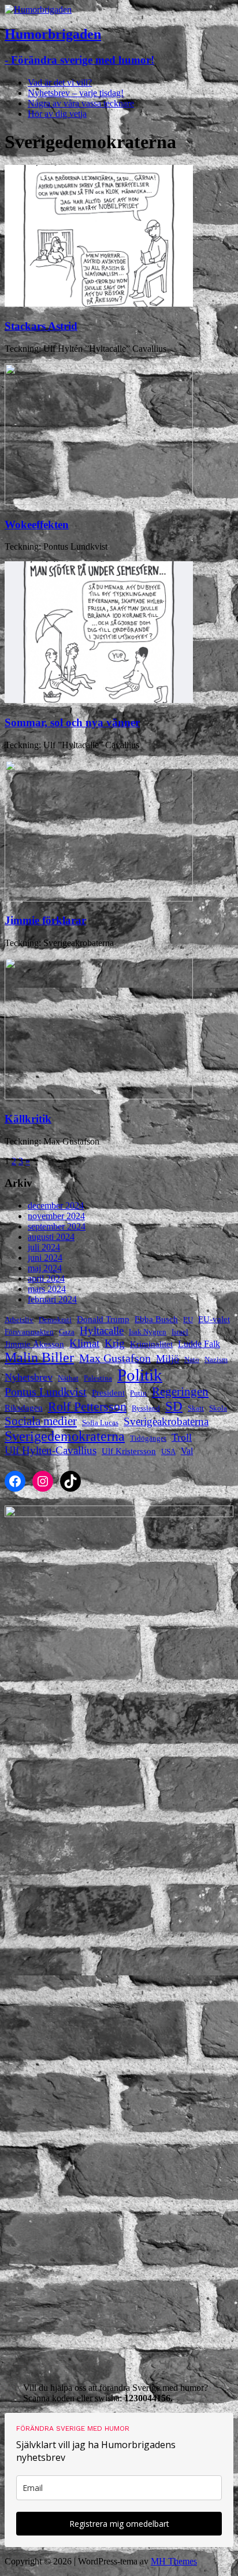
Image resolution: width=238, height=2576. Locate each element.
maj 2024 (45, 1268)
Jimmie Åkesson (34, 1344)
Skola (218, 1408)
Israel (180, 1332)
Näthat (68, 1378)
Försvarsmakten (29, 1332)
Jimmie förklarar (45, 920)
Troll (182, 1437)
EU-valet (214, 1319)
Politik (140, 1375)
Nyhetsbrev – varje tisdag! (76, 93)
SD (174, 1406)
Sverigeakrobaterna (166, 1421)
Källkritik (28, 1119)
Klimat (84, 1343)
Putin (138, 1393)
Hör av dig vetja (57, 114)
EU (188, 1320)
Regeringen (180, 1392)
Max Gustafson (115, 1358)
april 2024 (46, 1278)
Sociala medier (41, 1421)
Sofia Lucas (100, 1423)
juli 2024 (44, 1247)
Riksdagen (24, 1408)
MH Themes (174, 2561)
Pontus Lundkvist (46, 1392)
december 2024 (56, 1206)
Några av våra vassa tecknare (81, 103)
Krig (115, 1343)
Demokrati (55, 1320)
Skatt (196, 1408)
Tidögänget (148, 1438)
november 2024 (56, 1216)
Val (187, 1451)
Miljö (168, 1359)
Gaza (67, 1332)
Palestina (98, 1378)
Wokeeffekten (37, 525)
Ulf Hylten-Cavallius (51, 1450)
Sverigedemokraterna (65, 1436)
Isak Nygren (148, 1332)
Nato (192, 1359)
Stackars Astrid (41, 326)
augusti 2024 (51, 1237)
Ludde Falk (199, 1344)
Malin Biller (39, 1357)
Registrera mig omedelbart (119, 2524)
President (108, 1393)
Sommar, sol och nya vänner (72, 722)
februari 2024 (52, 1299)
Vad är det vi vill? (60, 82)
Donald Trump (103, 1319)
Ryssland (146, 1408)
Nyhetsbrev (29, 1377)
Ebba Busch (156, 1319)
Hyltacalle (102, 1331)
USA (168, 1451)
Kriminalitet (151, 1344)
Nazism (216, 1359)
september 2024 (57, 1226)
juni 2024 (45, 1258)
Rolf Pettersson (87, 1406)
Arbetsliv (19, 1320)
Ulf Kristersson (129, 1451)
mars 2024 (47, 1289)
